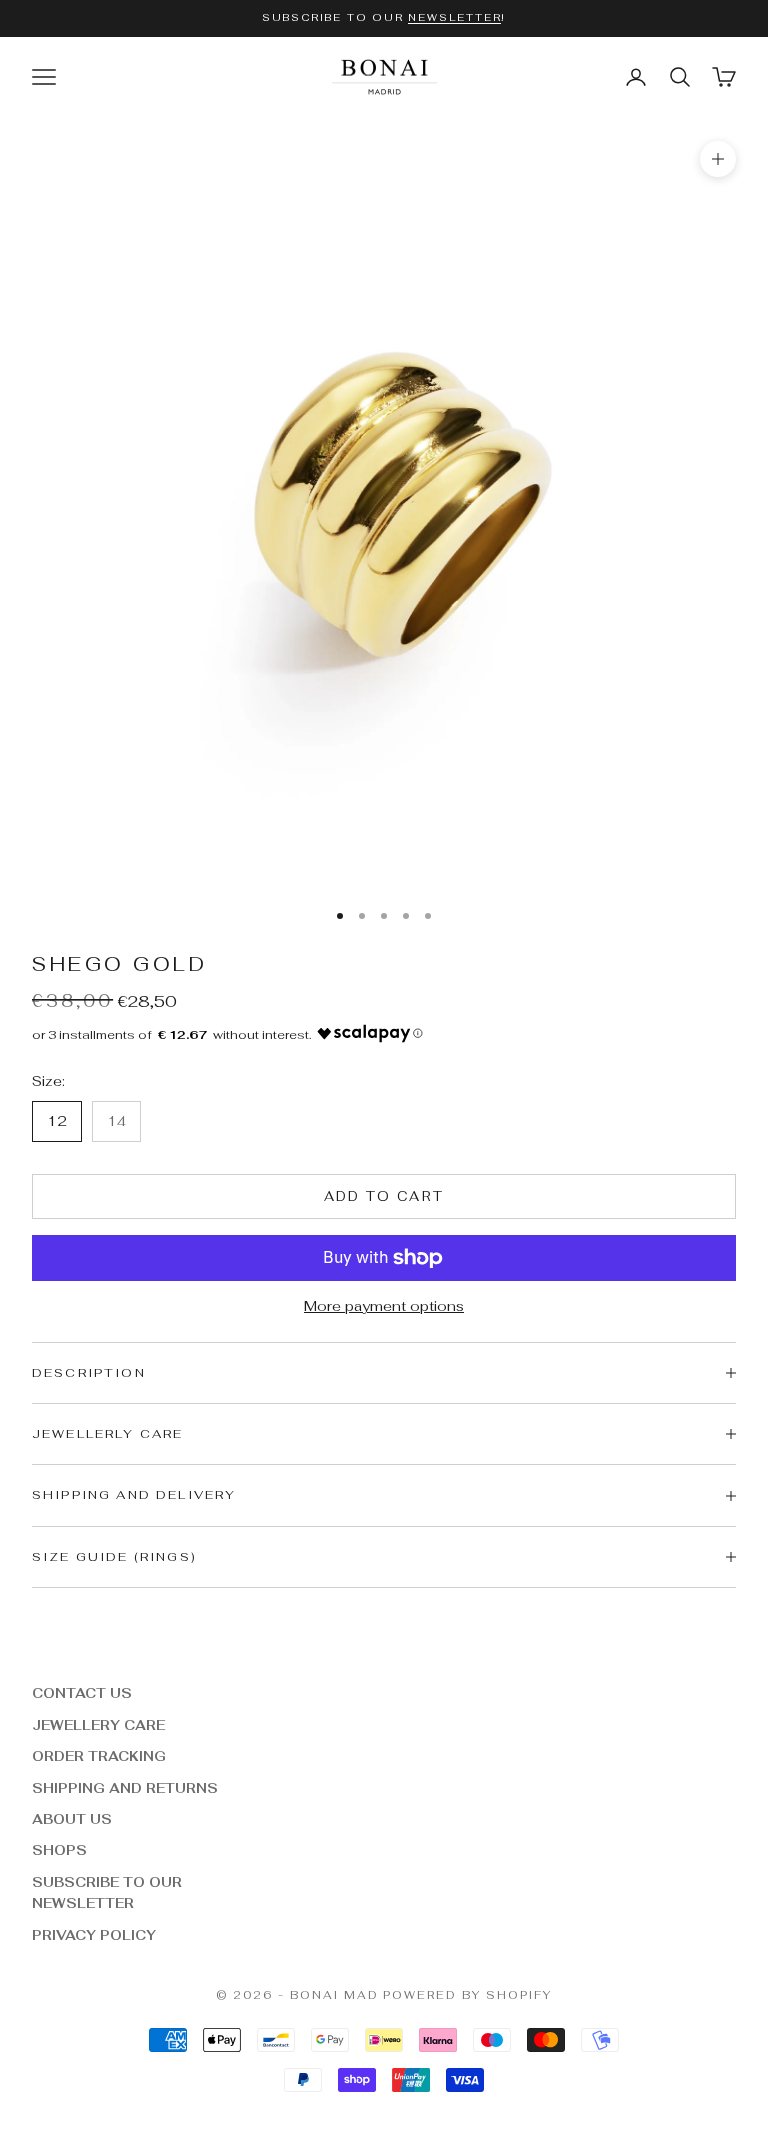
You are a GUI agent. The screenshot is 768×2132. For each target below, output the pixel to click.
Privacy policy (94, 1935)
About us (72, 1819)
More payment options (384, 1306)
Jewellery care (98, 1725)
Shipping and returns (125, 1788)
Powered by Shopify (467, 1995)
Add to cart (384, 1196)
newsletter (454, 17)
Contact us (82, 1693)
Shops (59, 1850)
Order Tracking (99, 1756)
